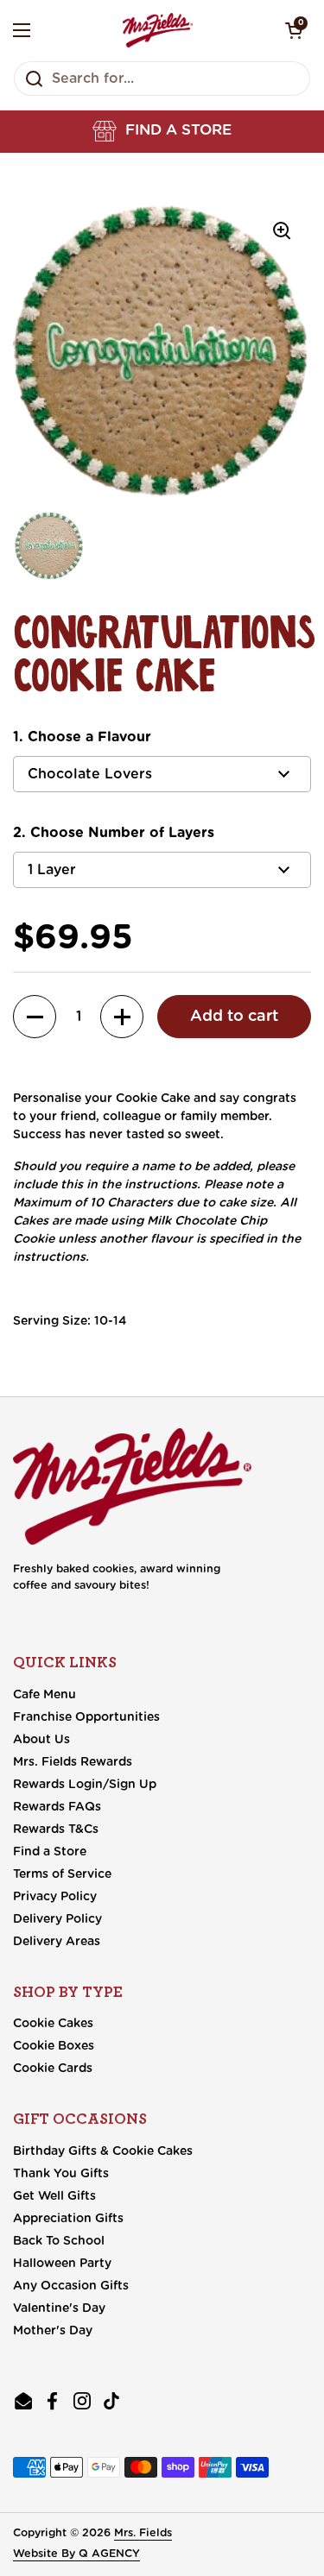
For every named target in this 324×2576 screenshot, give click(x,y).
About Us (41, 1740)
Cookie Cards (53, 2069)
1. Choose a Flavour (82, 737)
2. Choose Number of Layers (114, 833)
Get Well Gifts (54, 2196)
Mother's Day (53, 2331)
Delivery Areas (57, 1942)
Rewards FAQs (57, 1807)
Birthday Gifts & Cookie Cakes (103, 2151)
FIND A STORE (178, 130)
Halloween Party (62, 2264)
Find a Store (50, 1852)
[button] (162, 131)
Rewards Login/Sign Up (85, 1785)
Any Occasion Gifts (71, 2286)
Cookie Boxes (54, 2046)
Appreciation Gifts (68, 2219)
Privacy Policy (55, 1897)
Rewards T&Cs (56, 1830)
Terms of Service (62, 1874)
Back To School (59, 2241)
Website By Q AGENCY (76, 2554)
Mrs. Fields (143, 2533)
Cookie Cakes (53, 2024)
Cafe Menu (44, 1695)
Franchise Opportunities (86, 1717)
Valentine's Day (59, 2308)
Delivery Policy (57, 1919)
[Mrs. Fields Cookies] (158, 30)
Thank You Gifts (61, 2174)
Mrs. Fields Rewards (73, 1762)
